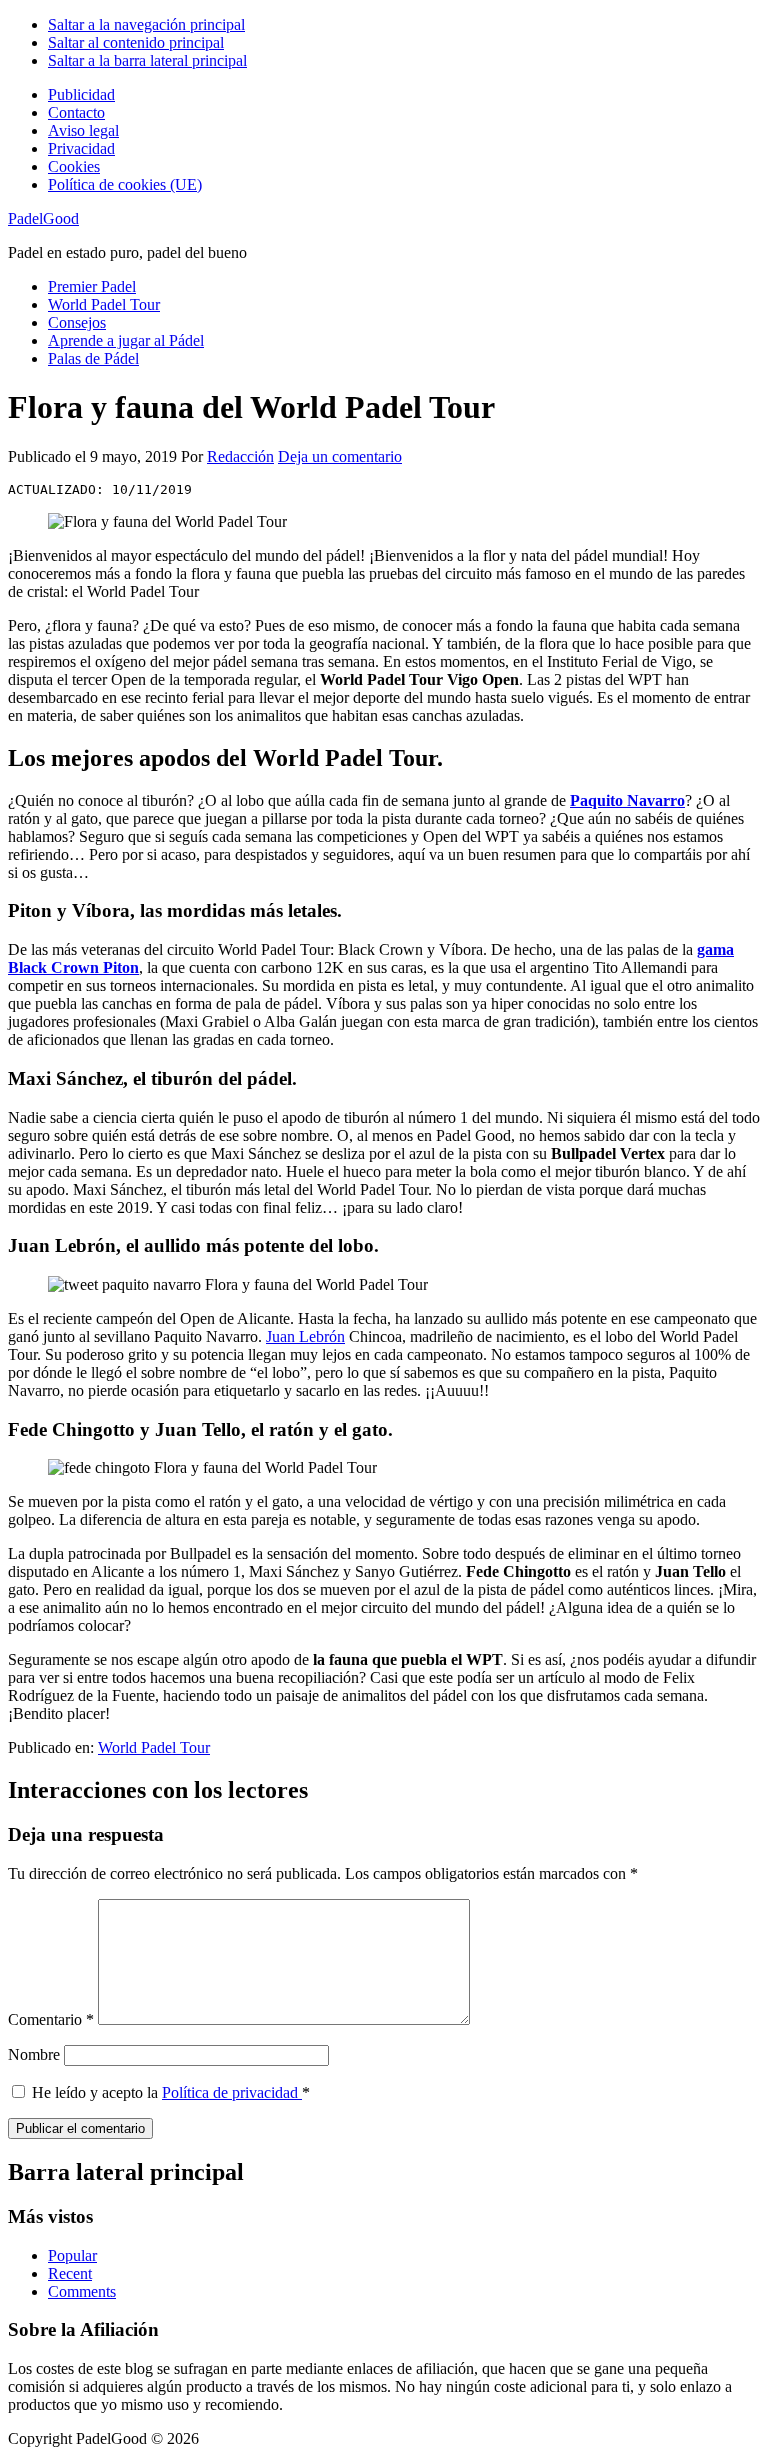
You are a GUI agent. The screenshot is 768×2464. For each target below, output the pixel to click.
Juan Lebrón (305, 1336)
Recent (70, 2273)
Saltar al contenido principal (136, 42)
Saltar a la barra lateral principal (147, 60)
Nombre (34, 2054)
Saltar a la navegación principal (146, 24)
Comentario (51, 2019)
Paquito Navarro (627, 800)
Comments (82, 2291)
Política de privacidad (232, 2092)
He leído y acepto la (171, 2092)
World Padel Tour (154, 1747)
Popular (72, 2255)
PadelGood (43, 218)
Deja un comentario (340, 456)
